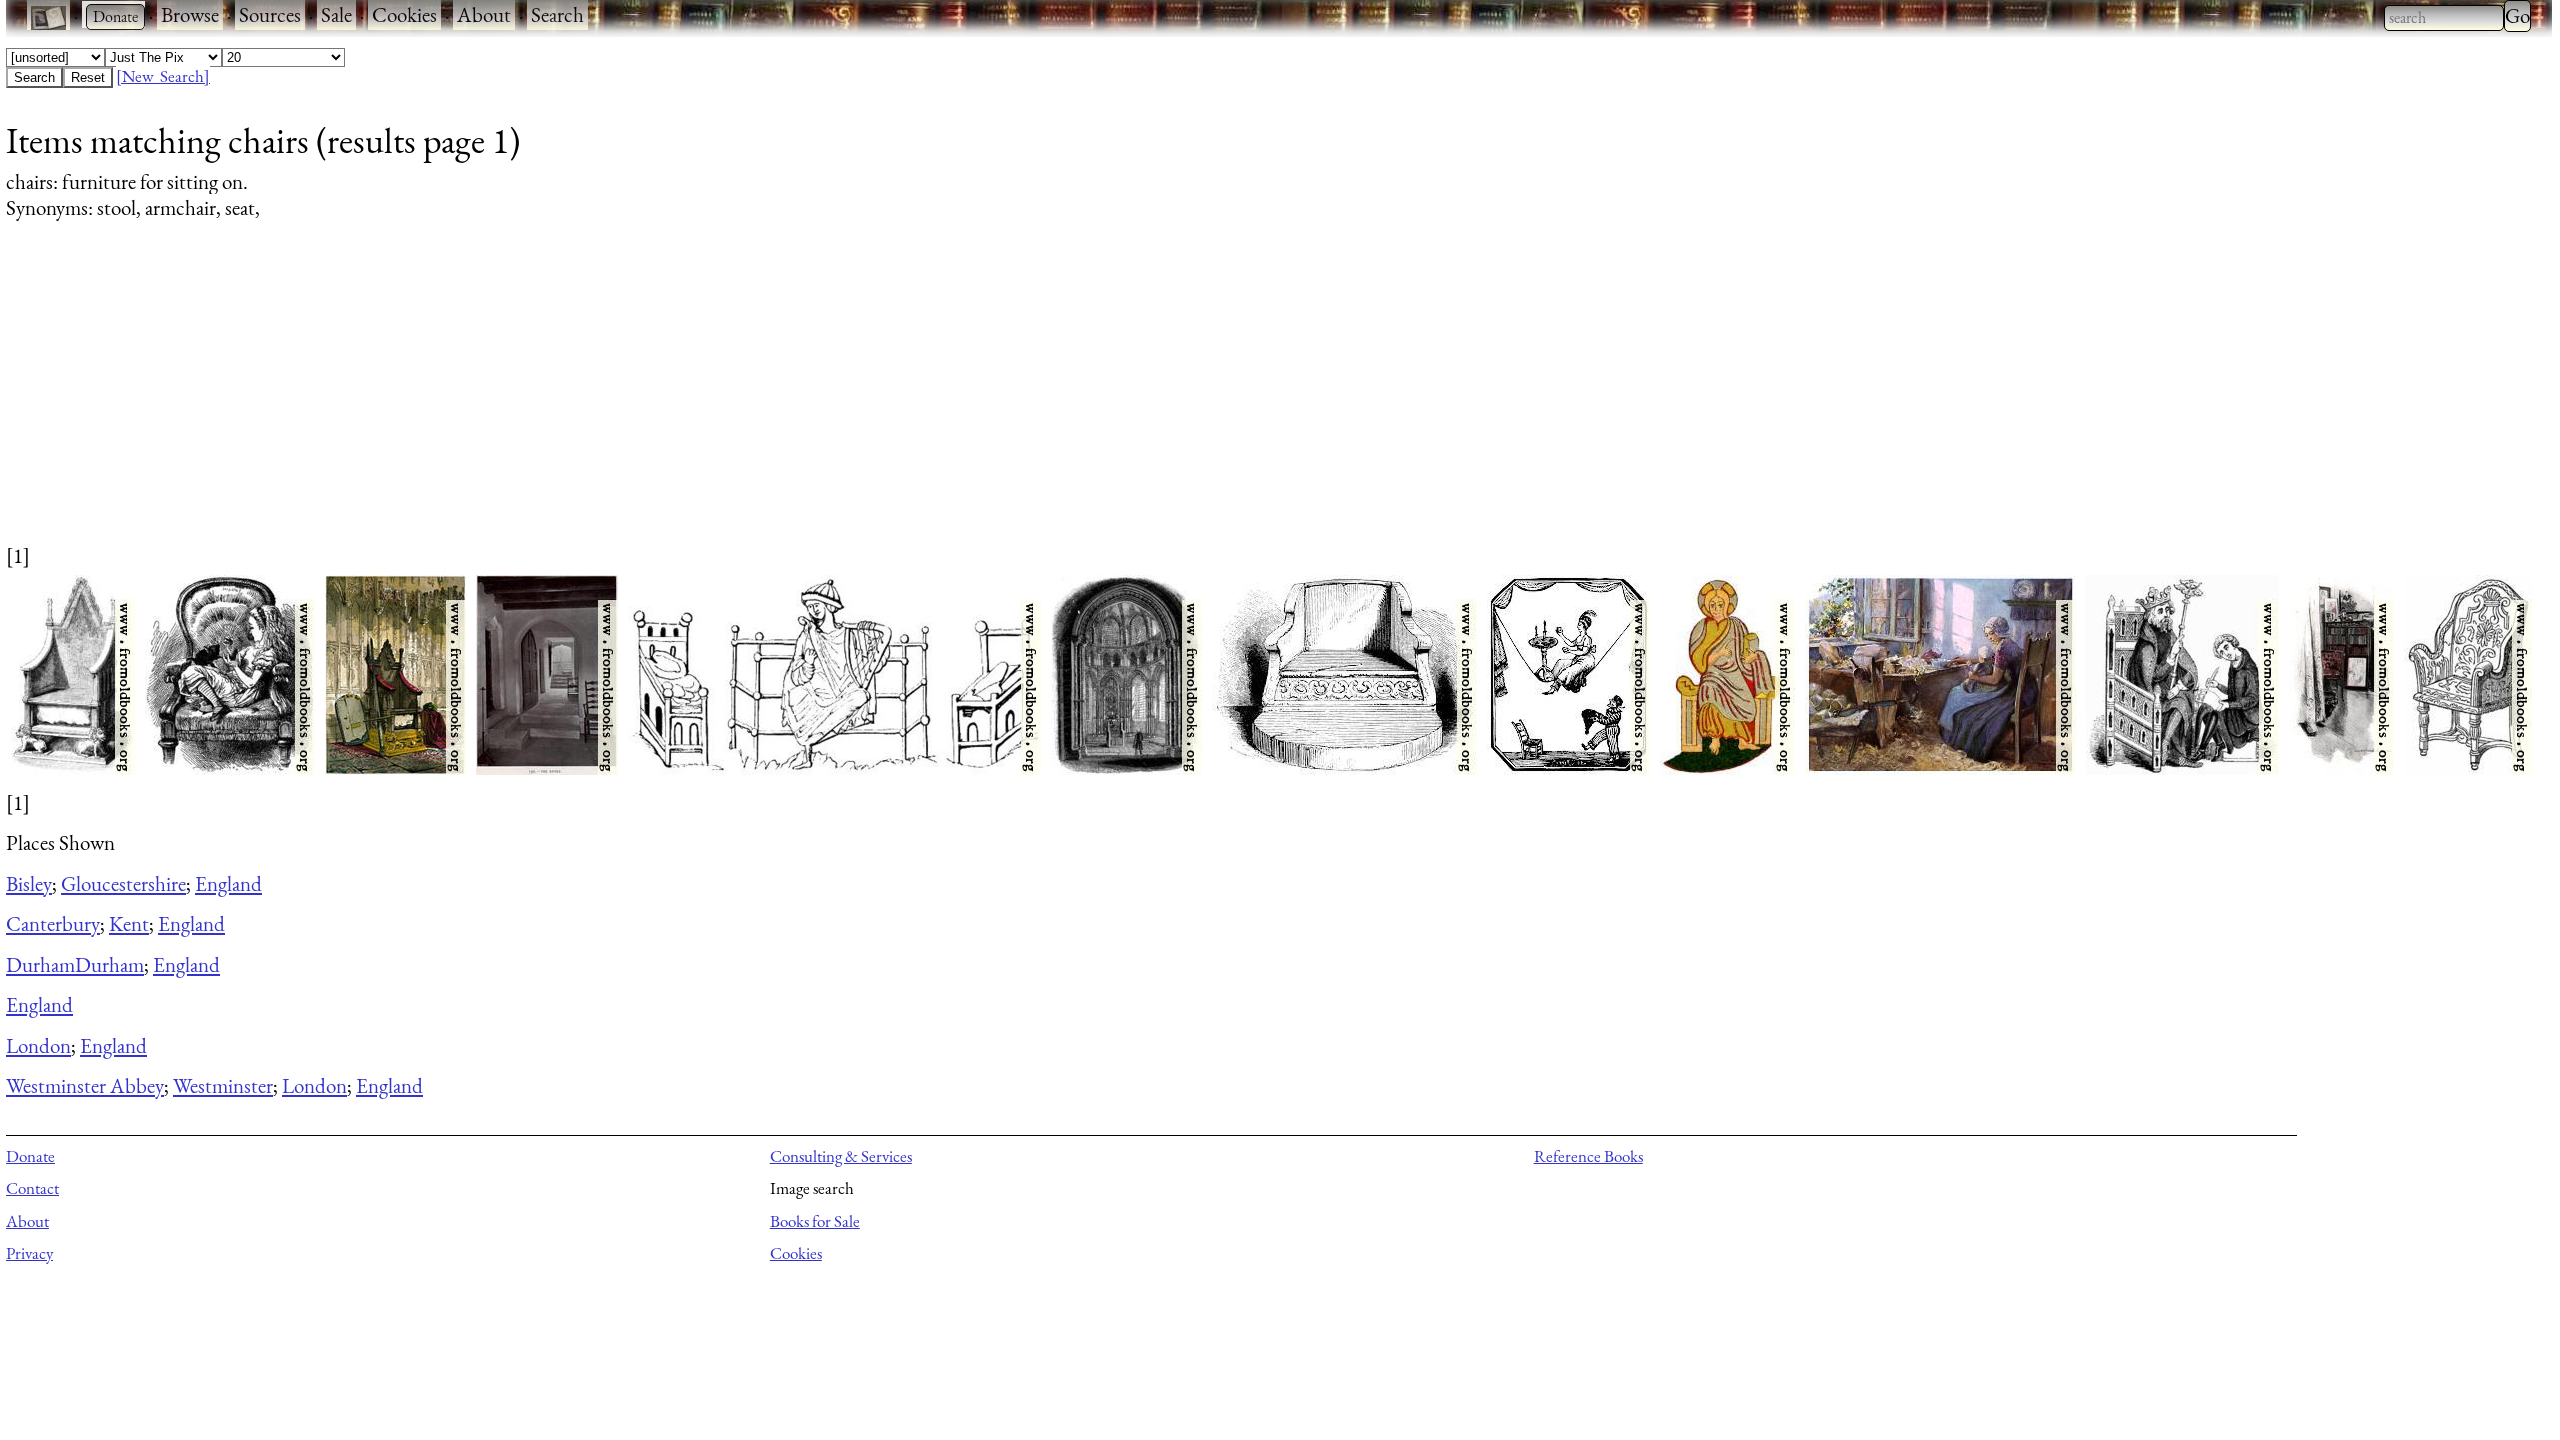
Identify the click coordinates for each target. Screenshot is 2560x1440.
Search (557, 14)
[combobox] (2444, 18)
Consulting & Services (841, 1156)
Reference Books (1588, 1156)
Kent (129, 923)
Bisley (29, 883)
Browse (190, 14)
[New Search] (163, 76)
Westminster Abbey (85, 1085)
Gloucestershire (123, 883)
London (38, 1045)
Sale (336, 14)
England (228, 883)
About (484, 14)
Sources (270, 14)
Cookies (404, 14)
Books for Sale (815, 1221)
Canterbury (53, 923)
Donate (30, 1156)
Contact (32, 1188)
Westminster (223, 1085)
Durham (40, 964)
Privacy (29, 1253)
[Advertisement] (606, 401)
